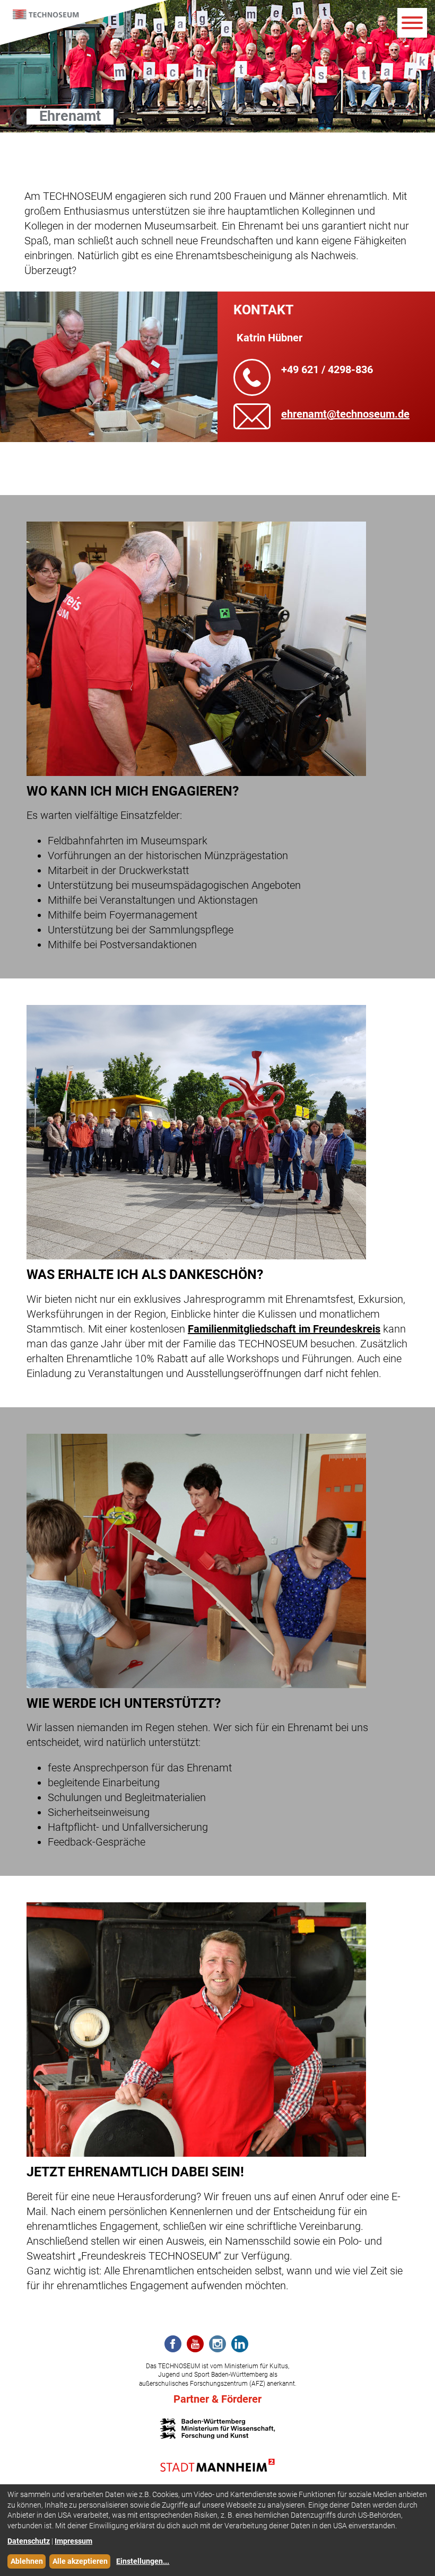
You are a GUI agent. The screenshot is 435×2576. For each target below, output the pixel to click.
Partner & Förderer (217, 2399)
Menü (412, 23)
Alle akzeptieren (80, 2561)
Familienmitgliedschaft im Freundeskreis (284, 1329)
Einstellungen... (143, 2561)
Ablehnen (27, 2561)
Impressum (73, 2541)
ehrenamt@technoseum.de (345, 414)
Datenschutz (29, 2541)
